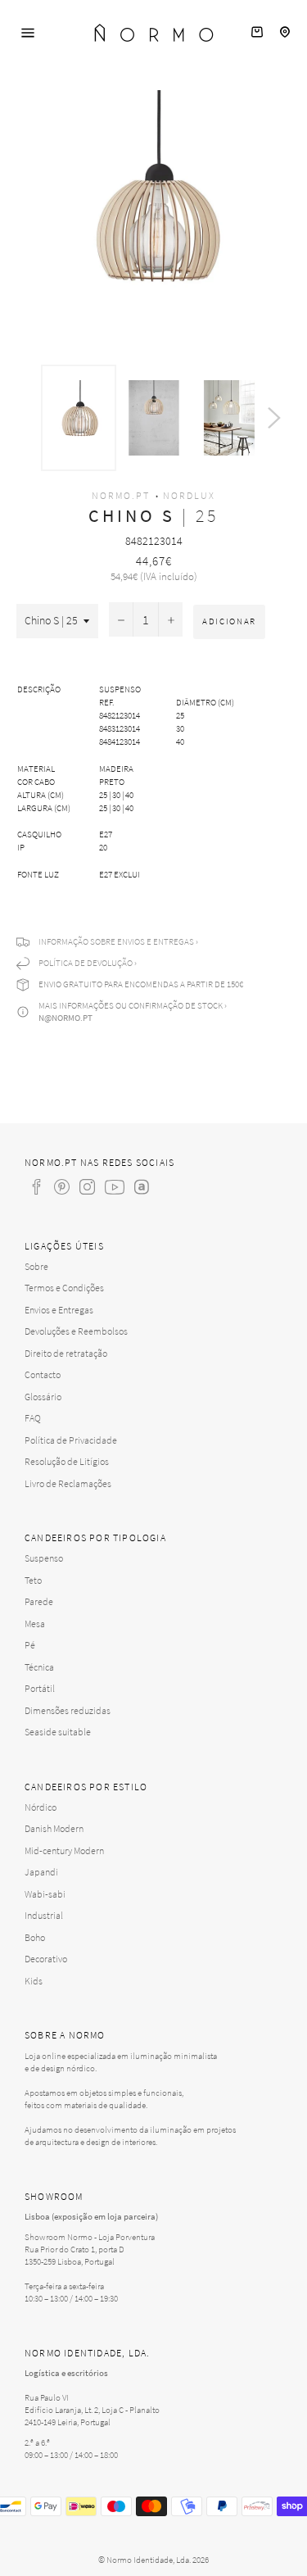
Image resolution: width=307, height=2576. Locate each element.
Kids (34, 1981)
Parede (39, 1601)
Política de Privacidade (71, 1440)
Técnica (39, 1667)
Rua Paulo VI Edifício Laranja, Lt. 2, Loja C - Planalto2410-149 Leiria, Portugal (92, 2410)
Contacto (43, 1374)
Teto (33, 1580)
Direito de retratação (66, 1353)
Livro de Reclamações (68, 1483)
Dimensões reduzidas (68, 1710)
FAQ (33, 1418)
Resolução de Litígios (67, 1461)
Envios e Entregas (59, 1310)
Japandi (41, 1872)
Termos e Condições (64, 1288)
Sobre (36, 1266)
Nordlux (189, 495)
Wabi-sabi (45, 1894)
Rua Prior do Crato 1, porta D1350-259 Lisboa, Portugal (74, 2255)
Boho (35, 1937)
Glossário (43, 1397)
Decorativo (46, 1959)
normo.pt (121, 495)
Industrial (44, 1915)
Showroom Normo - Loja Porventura (90, 2237)
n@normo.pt (65, 1018)
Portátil (40, 1688)
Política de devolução (86, 963)
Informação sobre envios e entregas (116, 941)
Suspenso (44, 1558)
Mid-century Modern (64, 1850)
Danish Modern (54, 1828)
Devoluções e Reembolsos (76, 1331)
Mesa (35, 1624)
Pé (30, 1645)
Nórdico (41, 1807)
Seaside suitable (58, 1732)
